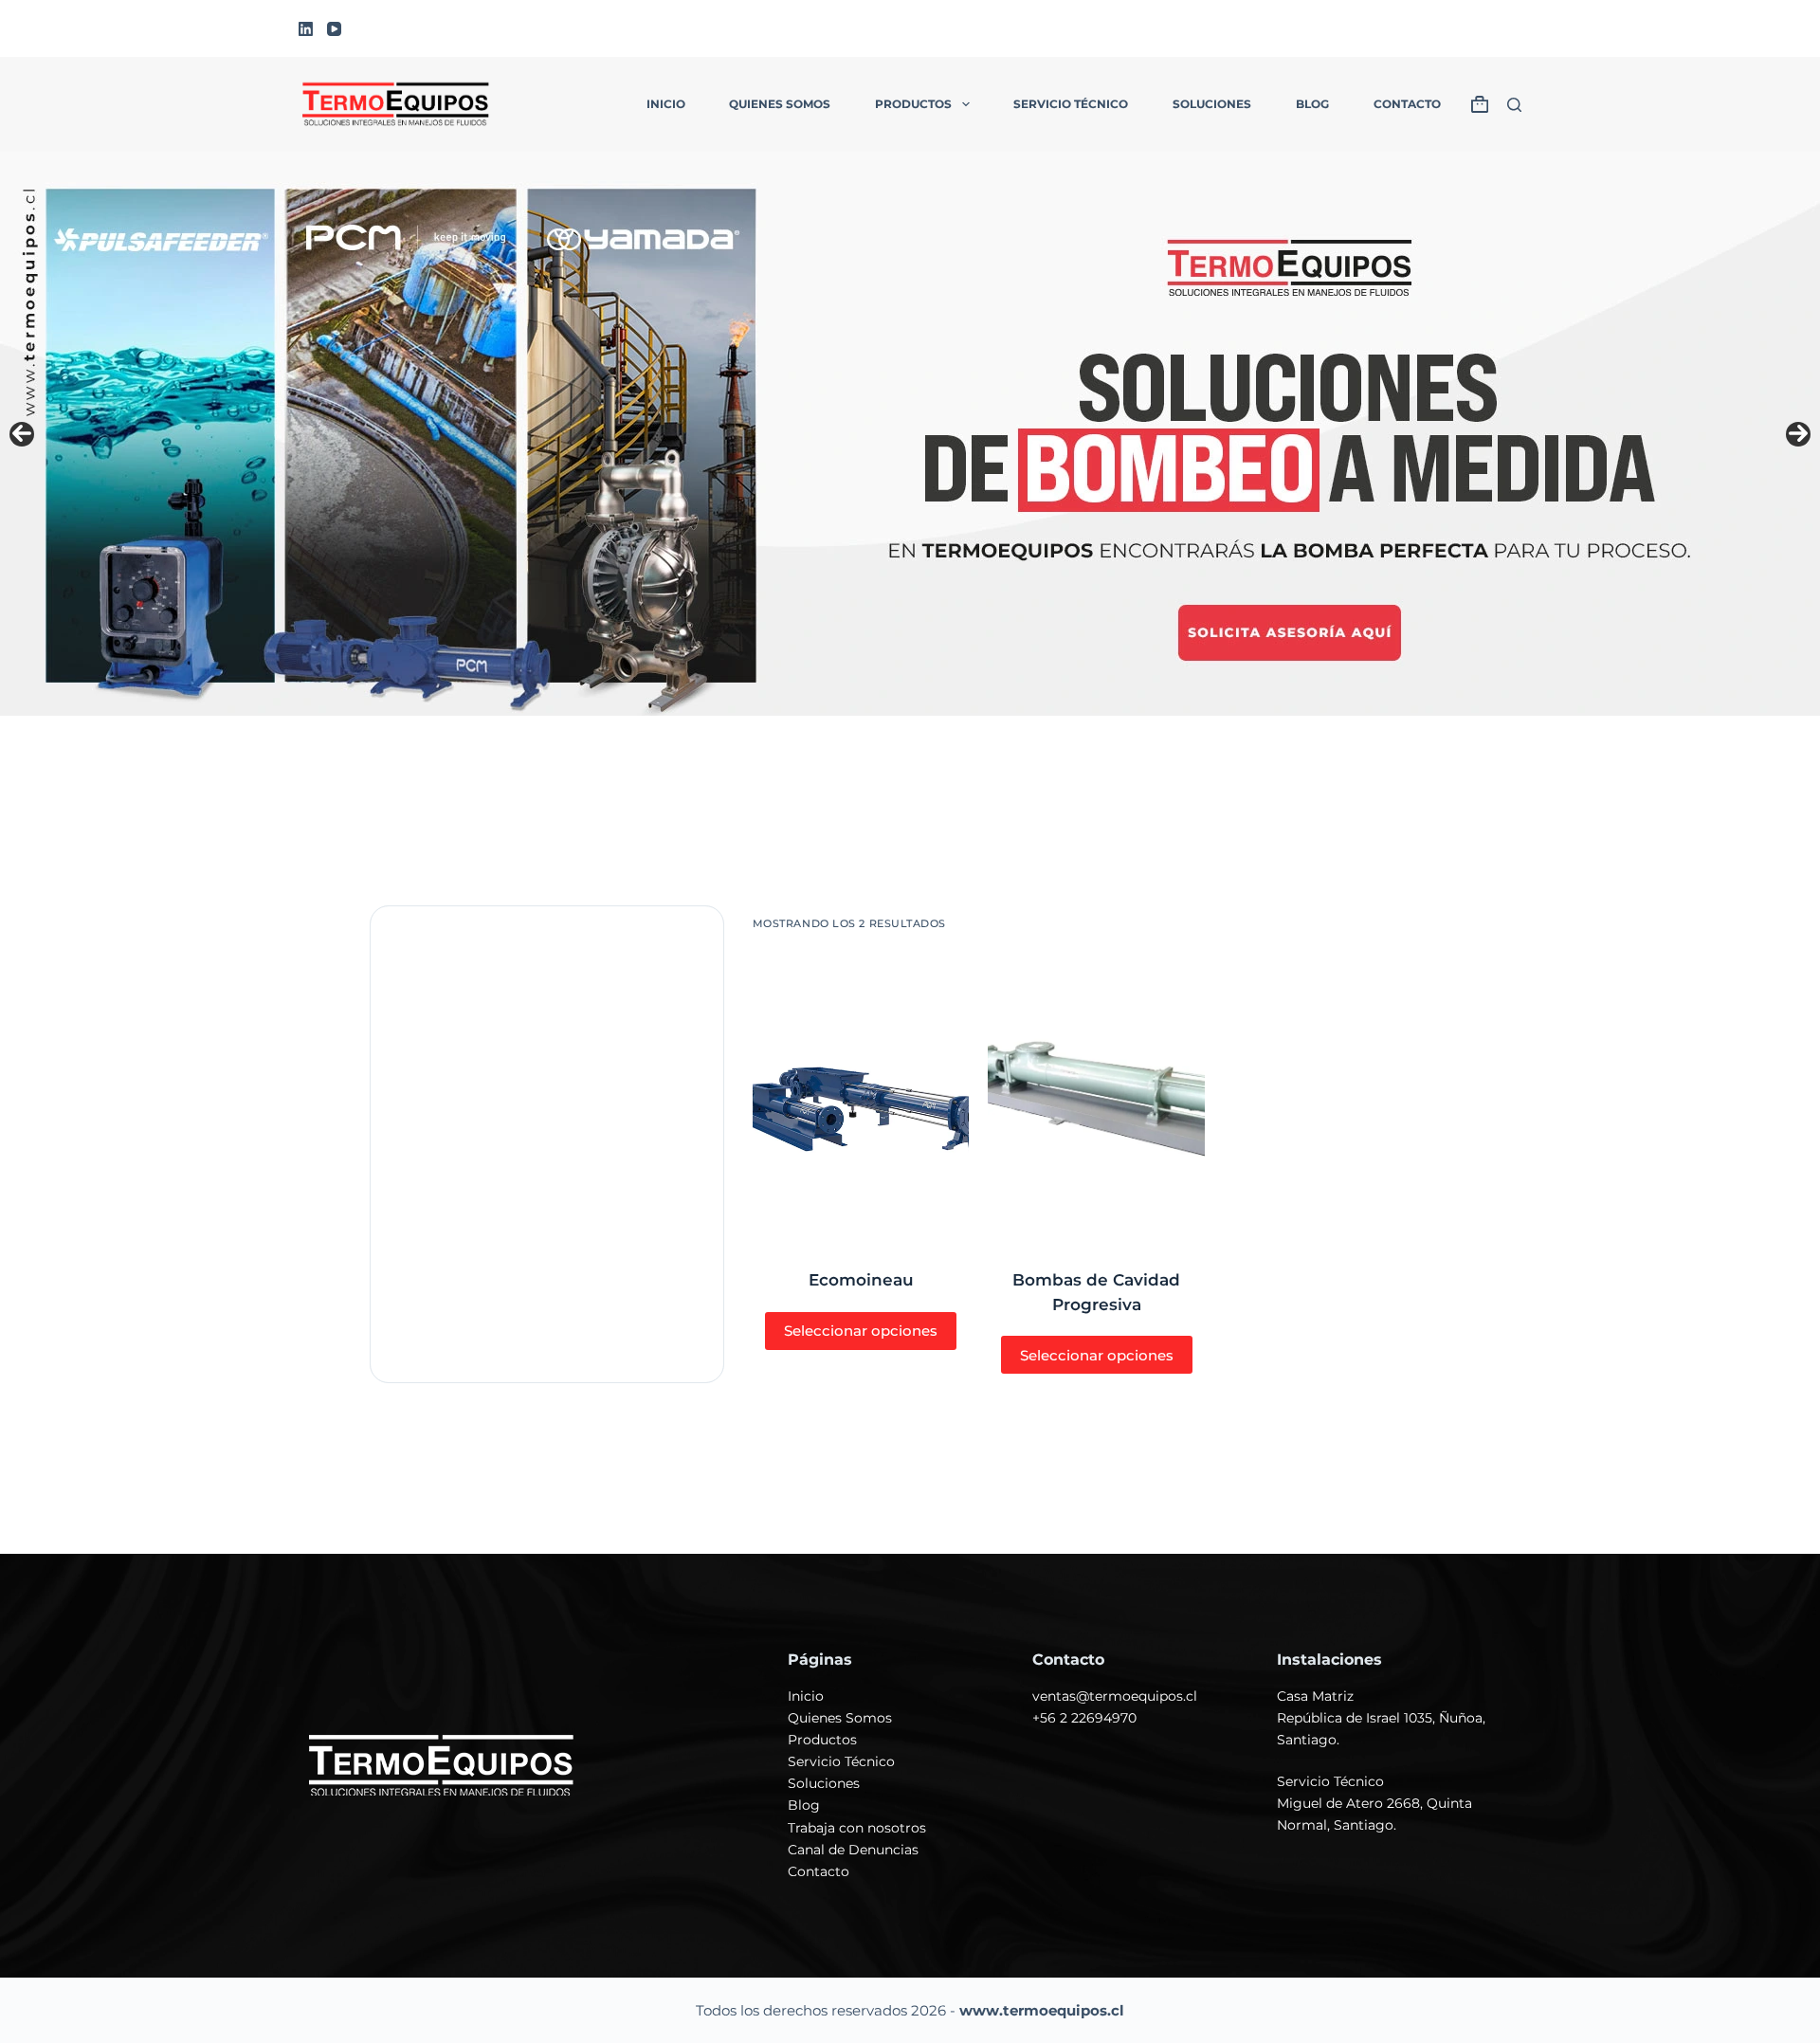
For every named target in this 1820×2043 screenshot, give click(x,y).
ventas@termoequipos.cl (1115, 1696)
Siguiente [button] (1798, 434)
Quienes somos (780, 104)
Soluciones (1212, 104)
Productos (913, 104)
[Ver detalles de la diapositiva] (910, 434)
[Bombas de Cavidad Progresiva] (1096, 1100)
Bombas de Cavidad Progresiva (1096, 1292)
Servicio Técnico (1071, 104)
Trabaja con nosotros (857, 1828)
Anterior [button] (22, 434)
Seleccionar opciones (861, 1331)
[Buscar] (1514, 105)
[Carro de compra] (1480, 104)
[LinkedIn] (306, 29)
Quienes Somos (840, 1718)
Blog (1312, 104)
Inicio (666, 104)
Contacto (1407, 104)
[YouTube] (334, 29)
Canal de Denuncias (853, 1850)
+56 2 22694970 (1084, 1718)
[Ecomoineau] (861, 1100)
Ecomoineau (861, 1280)
